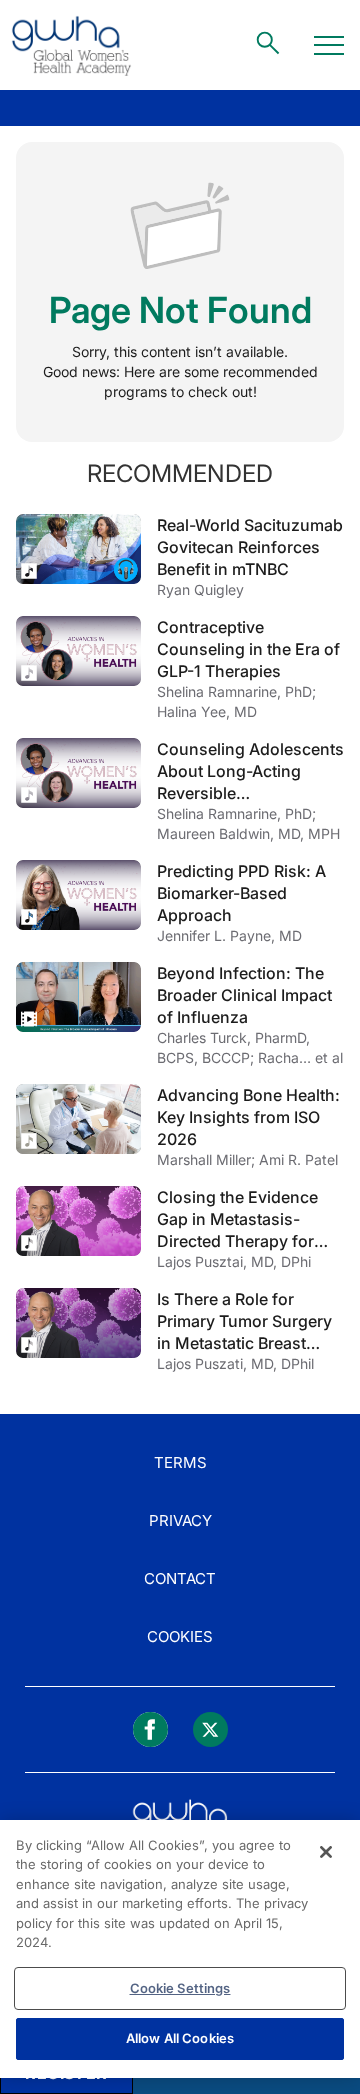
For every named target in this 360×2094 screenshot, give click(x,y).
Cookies (180, 1636)
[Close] (326, 1852)
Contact (180, 1578)
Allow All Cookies (180, 2038)
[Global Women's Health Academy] (71, 45)
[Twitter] (210, 1729)
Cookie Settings (180, 1988)
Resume (78, 549)
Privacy (180, 1520)
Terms (180, 1462)
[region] (180, 1949)
